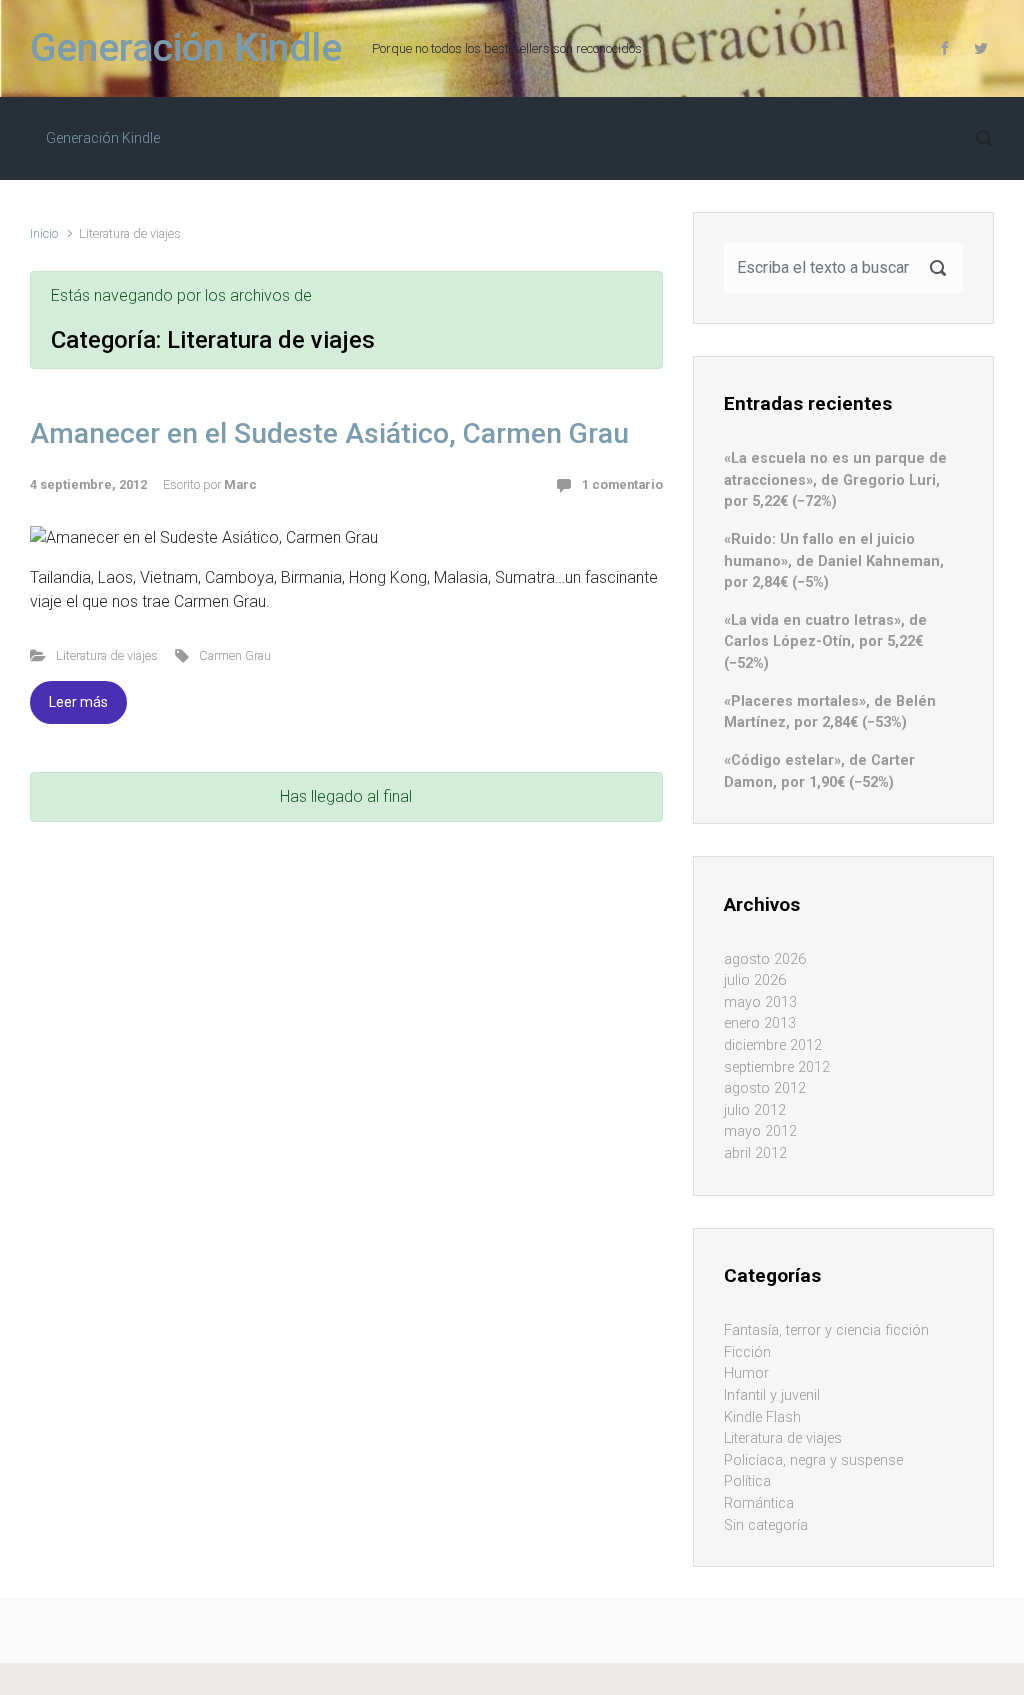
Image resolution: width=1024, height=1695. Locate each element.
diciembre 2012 (773, 1045)
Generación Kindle (186, 48)
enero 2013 (760, 1023)
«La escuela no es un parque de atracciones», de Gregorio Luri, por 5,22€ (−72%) (835, 480)
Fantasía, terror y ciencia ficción (826, 1330)
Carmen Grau (235, 655)
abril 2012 (755, 1153)
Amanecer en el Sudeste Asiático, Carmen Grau (329, 433)
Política (747, 1481)
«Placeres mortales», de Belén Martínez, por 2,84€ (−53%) (830, 712)
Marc (240, 484)
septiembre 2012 (777, 1067)
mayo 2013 (760, 1002)
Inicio (44, 233)
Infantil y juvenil (772, 1395)
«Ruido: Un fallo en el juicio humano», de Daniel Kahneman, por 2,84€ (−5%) (834, 561)
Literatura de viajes (107, 655)
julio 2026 (755, 980)
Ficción (747, 1352)
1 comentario (622, 484)
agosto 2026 (765, 959)
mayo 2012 (760, 1131)
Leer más (78, 702)
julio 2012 (755, 1110)
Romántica (759, 1503)
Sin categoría (766, 1525)
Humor (746, 1373)
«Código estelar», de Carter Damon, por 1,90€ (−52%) (819, 771)
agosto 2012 (765, 1088)
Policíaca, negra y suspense (813, 1460)
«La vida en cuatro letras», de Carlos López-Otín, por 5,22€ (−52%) (825, 642)
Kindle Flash (762, 1417)
